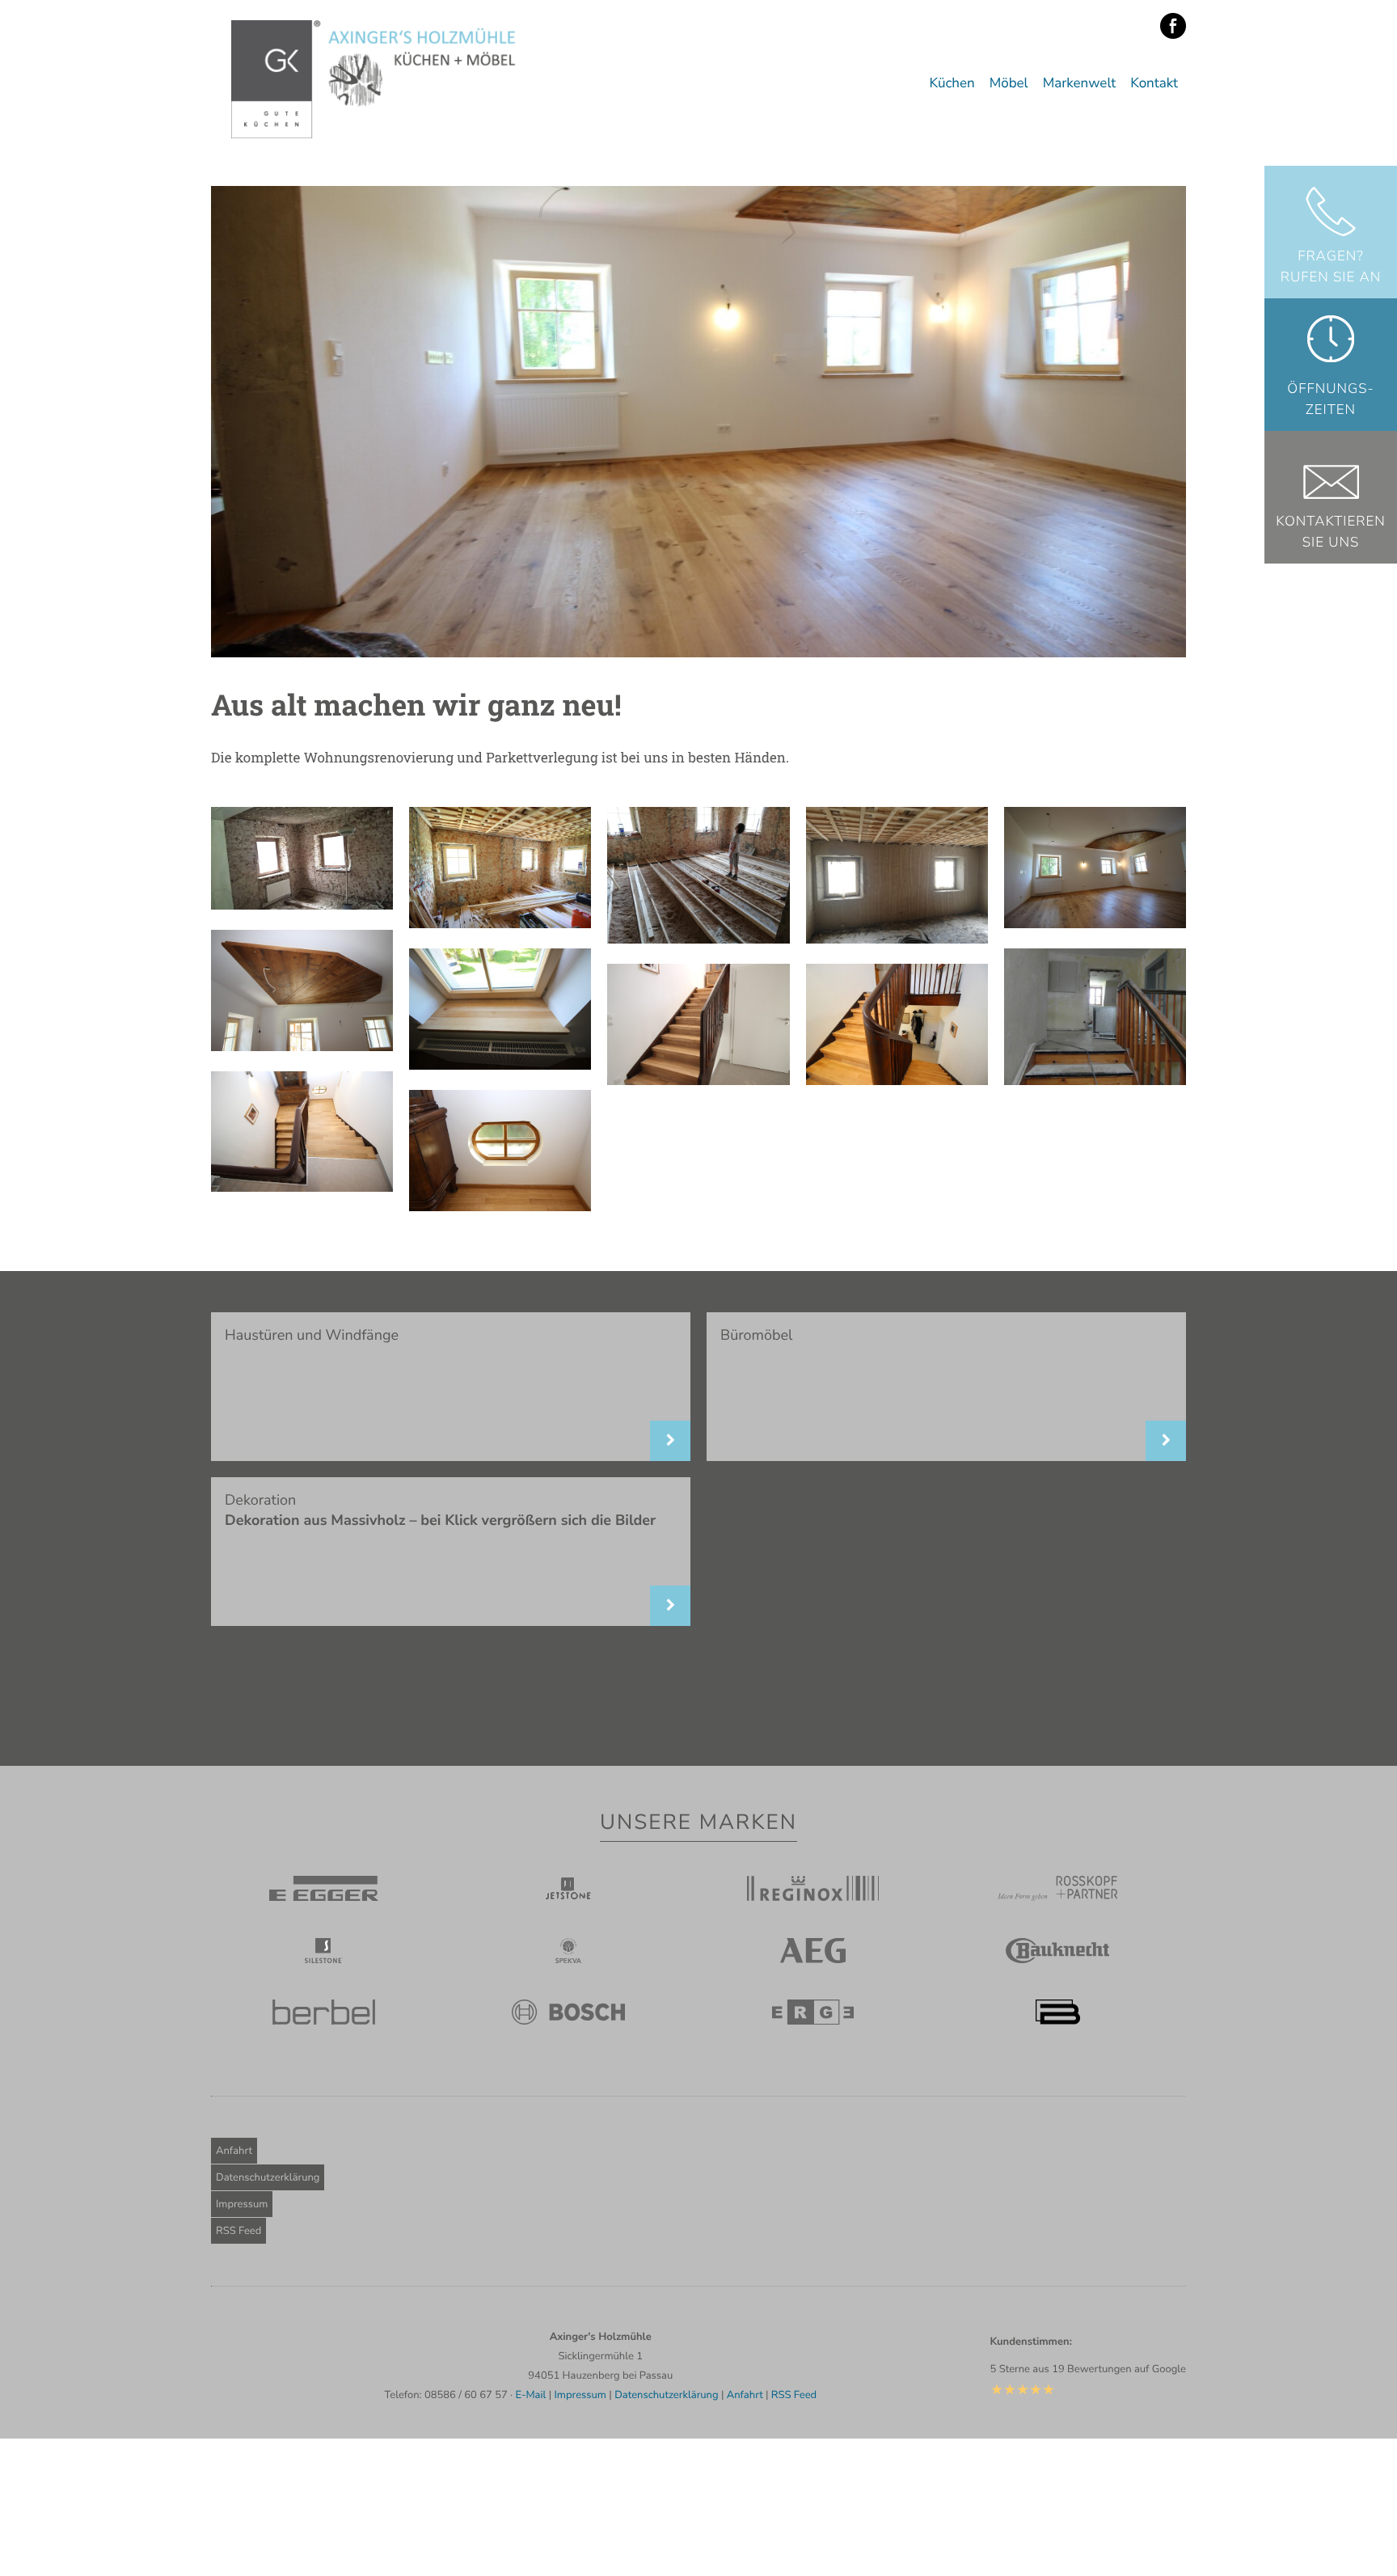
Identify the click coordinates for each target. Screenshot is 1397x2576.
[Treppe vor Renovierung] (1095, 1080)
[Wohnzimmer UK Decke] (500, 923)
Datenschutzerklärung (268, 2177)
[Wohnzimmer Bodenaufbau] (698, 938)
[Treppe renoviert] (897, 1080)
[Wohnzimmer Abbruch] (302, 904)
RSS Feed (238, 2231)
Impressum (242, 2204)
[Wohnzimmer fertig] (1095, 923)
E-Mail (530, 2395)
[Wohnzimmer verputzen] (897, 938)
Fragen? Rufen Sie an (1331, 267)
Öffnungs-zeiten (1330, 400)
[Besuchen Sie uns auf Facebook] (1173, 27)
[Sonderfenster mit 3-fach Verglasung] (500, 1206)
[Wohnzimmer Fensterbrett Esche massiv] (500, 1064)
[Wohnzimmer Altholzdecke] (302, 1046)
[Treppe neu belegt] (698, 1080)
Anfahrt (234, 2151)
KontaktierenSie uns (1331, 532)
